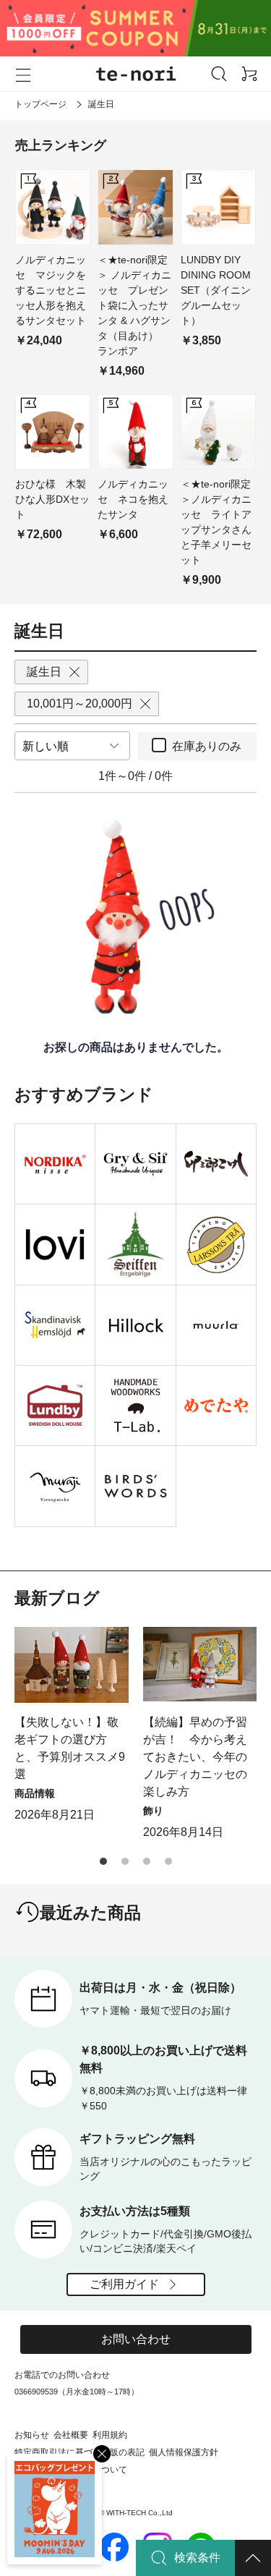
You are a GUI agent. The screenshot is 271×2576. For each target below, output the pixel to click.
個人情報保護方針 (184, 2452)
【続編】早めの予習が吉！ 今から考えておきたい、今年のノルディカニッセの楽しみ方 (195, 1757)
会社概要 (71, 2435)
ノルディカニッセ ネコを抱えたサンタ (133, 499)
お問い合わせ (136, 2339)
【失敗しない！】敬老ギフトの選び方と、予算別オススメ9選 (70, 1748)
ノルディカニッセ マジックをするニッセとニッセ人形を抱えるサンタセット (51, 290)
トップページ (40, 104)
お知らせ (32, 2435)
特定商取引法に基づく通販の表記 (79, 2452)
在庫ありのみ (207, 746)
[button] (103, 1861)
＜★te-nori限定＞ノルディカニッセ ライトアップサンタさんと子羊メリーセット (216, 522)
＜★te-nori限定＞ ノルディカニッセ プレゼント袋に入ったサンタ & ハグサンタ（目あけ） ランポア (134, 305)
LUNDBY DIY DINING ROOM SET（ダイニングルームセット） (216, 290)
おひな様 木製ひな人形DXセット (52, 499)
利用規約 (110, 2435)
